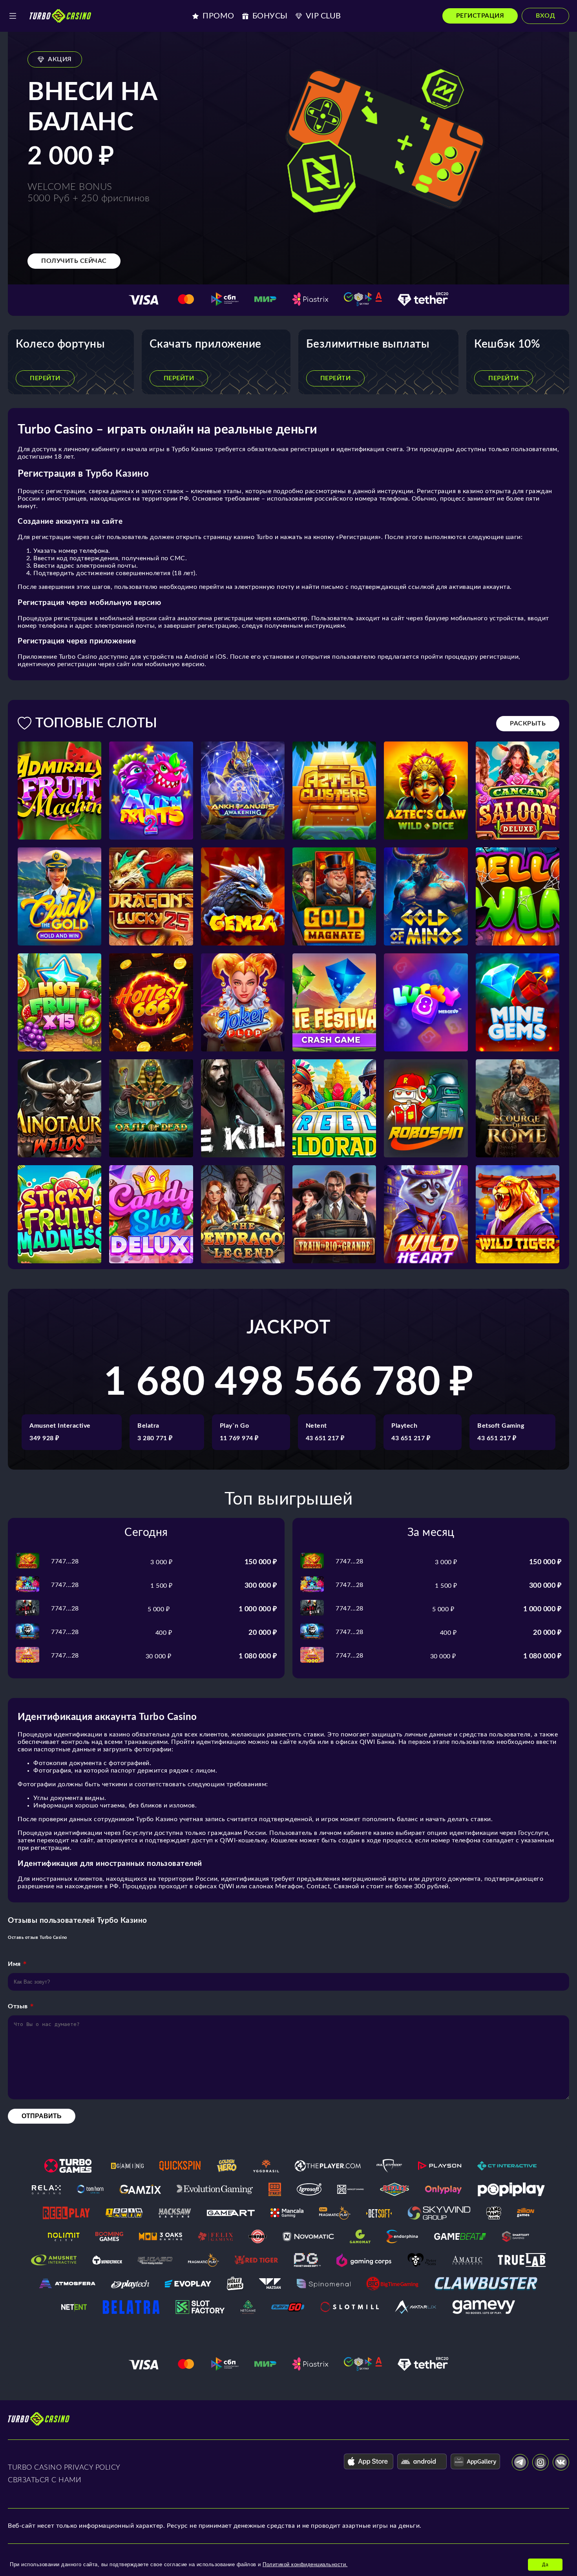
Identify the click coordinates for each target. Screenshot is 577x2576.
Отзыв (18, 2006)
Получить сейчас (74, 261)
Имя (14, 1964)
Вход (545, 16)
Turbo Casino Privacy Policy (64, 2468)
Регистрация (480, 16)
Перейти (45, 378)
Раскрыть (528, 723)
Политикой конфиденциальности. (305, 2564)
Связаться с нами (45, 2480)
